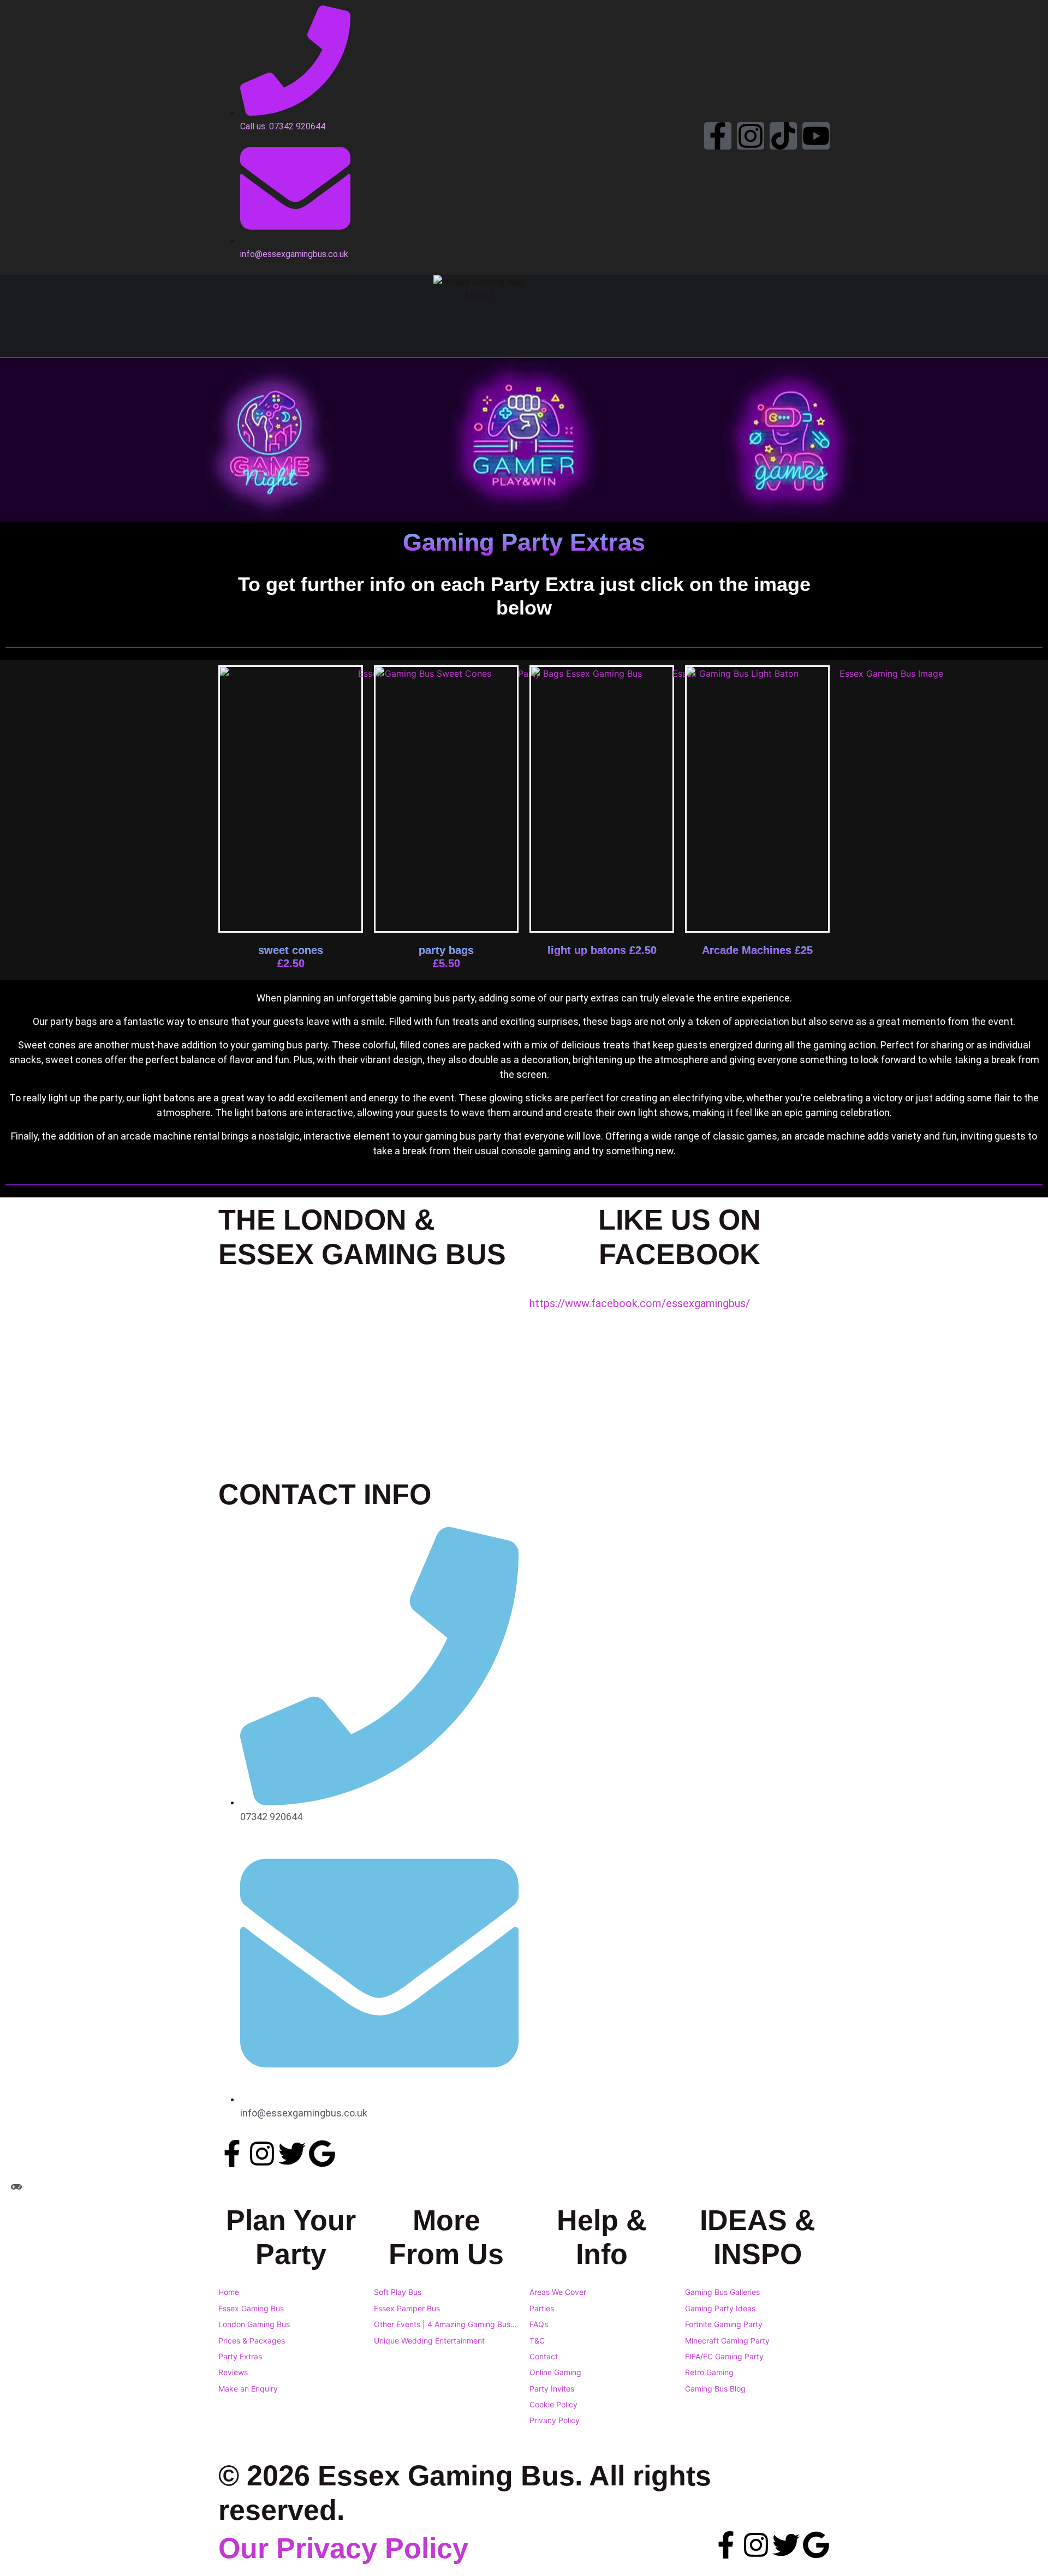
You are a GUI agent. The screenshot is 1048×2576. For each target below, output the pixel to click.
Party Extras (240, 2356)
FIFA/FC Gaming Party (724, 2356)
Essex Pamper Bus (407, 2308)
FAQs (539, 2324)
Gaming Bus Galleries (722, 2292)
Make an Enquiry (248, 2389)
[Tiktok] (783, 136)
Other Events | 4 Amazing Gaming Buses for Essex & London (446, 2324)
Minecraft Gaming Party (727, 2341)
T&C (537, 2341)
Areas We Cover (558, 2292)
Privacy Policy (555, 2420)
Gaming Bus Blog (715, 2389)
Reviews (233, 2372)
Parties (542, 2308)
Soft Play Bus (398, 2292)
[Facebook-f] (718, 136)
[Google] (322, 2154)
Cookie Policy (553, 2404)
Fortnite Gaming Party (724, 2324)
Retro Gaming (709, 2372)
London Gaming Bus (254, 2324)
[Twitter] (292, 2154)
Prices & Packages (252, 2341)
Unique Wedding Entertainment (429, 2341)
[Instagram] (751, 136)
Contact (544, 2356)
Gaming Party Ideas (720, 2308)
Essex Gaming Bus (251, 2308)
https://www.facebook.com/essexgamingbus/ (640, 1303)
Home (229, 2292)
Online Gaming (555, 2372)
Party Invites (552, 2389)
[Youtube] (816, 136)
